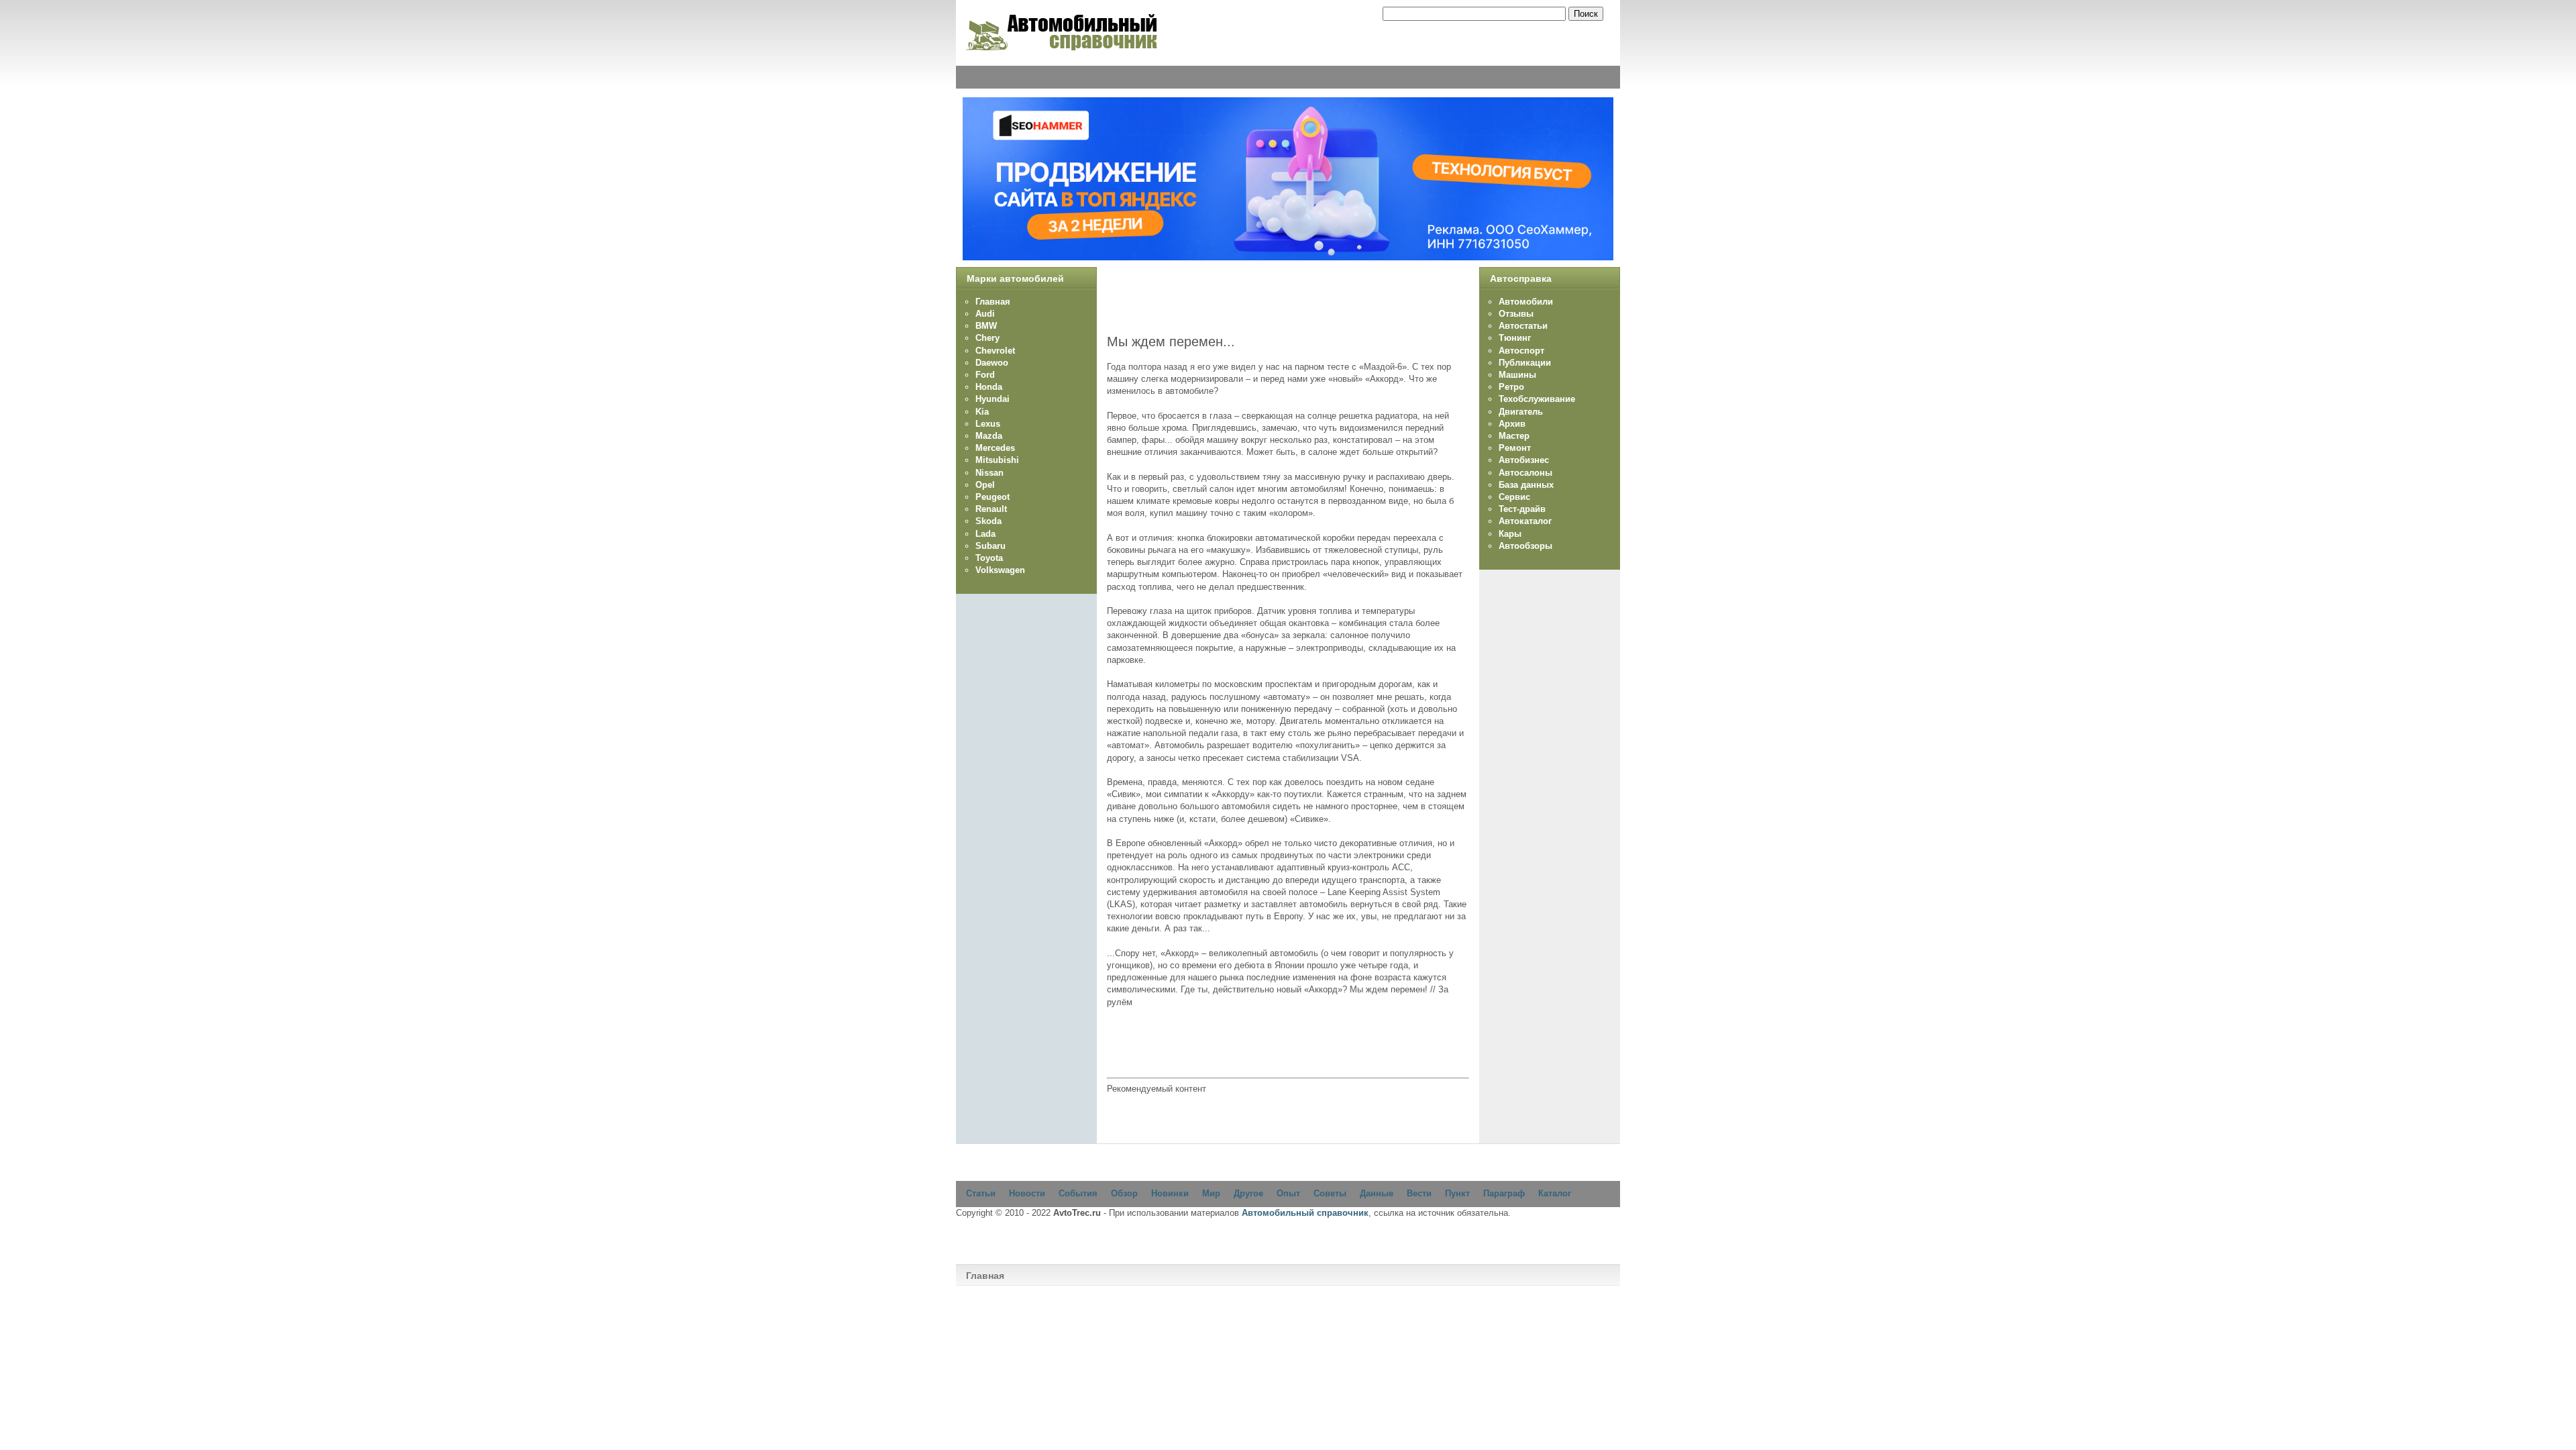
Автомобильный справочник (1305, 1213)
